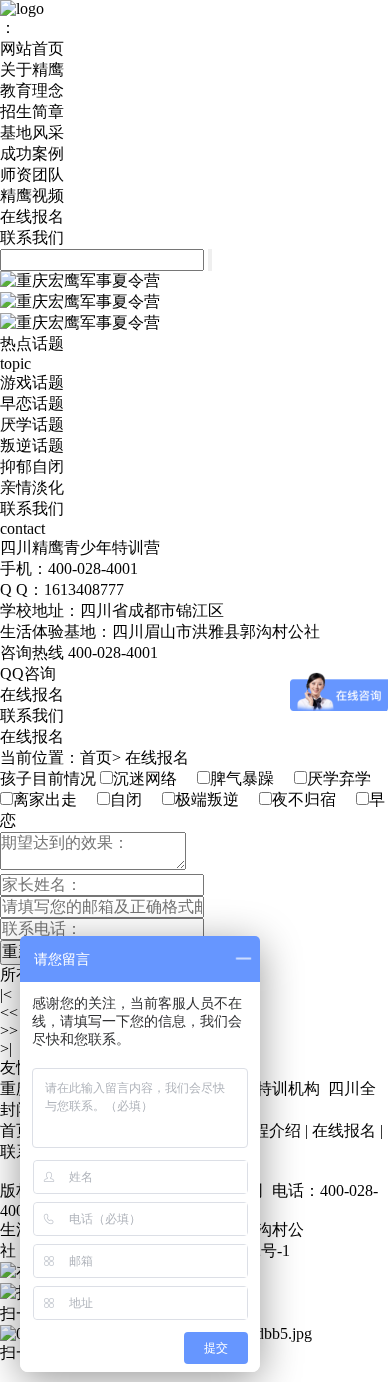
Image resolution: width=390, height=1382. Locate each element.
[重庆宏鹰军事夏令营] (80, 280)
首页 (96, 757)
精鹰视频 (32, 195)
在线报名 (32, 216)
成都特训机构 (272, 1088)
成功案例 (32, 153)
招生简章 (32, 111)
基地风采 (32, 132)
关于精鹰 (32, 69)
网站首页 (32, 48)
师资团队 (32, 174)
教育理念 (32, 90)
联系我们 (32, 237)
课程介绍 (269, 1130)
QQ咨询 (28, 673)
